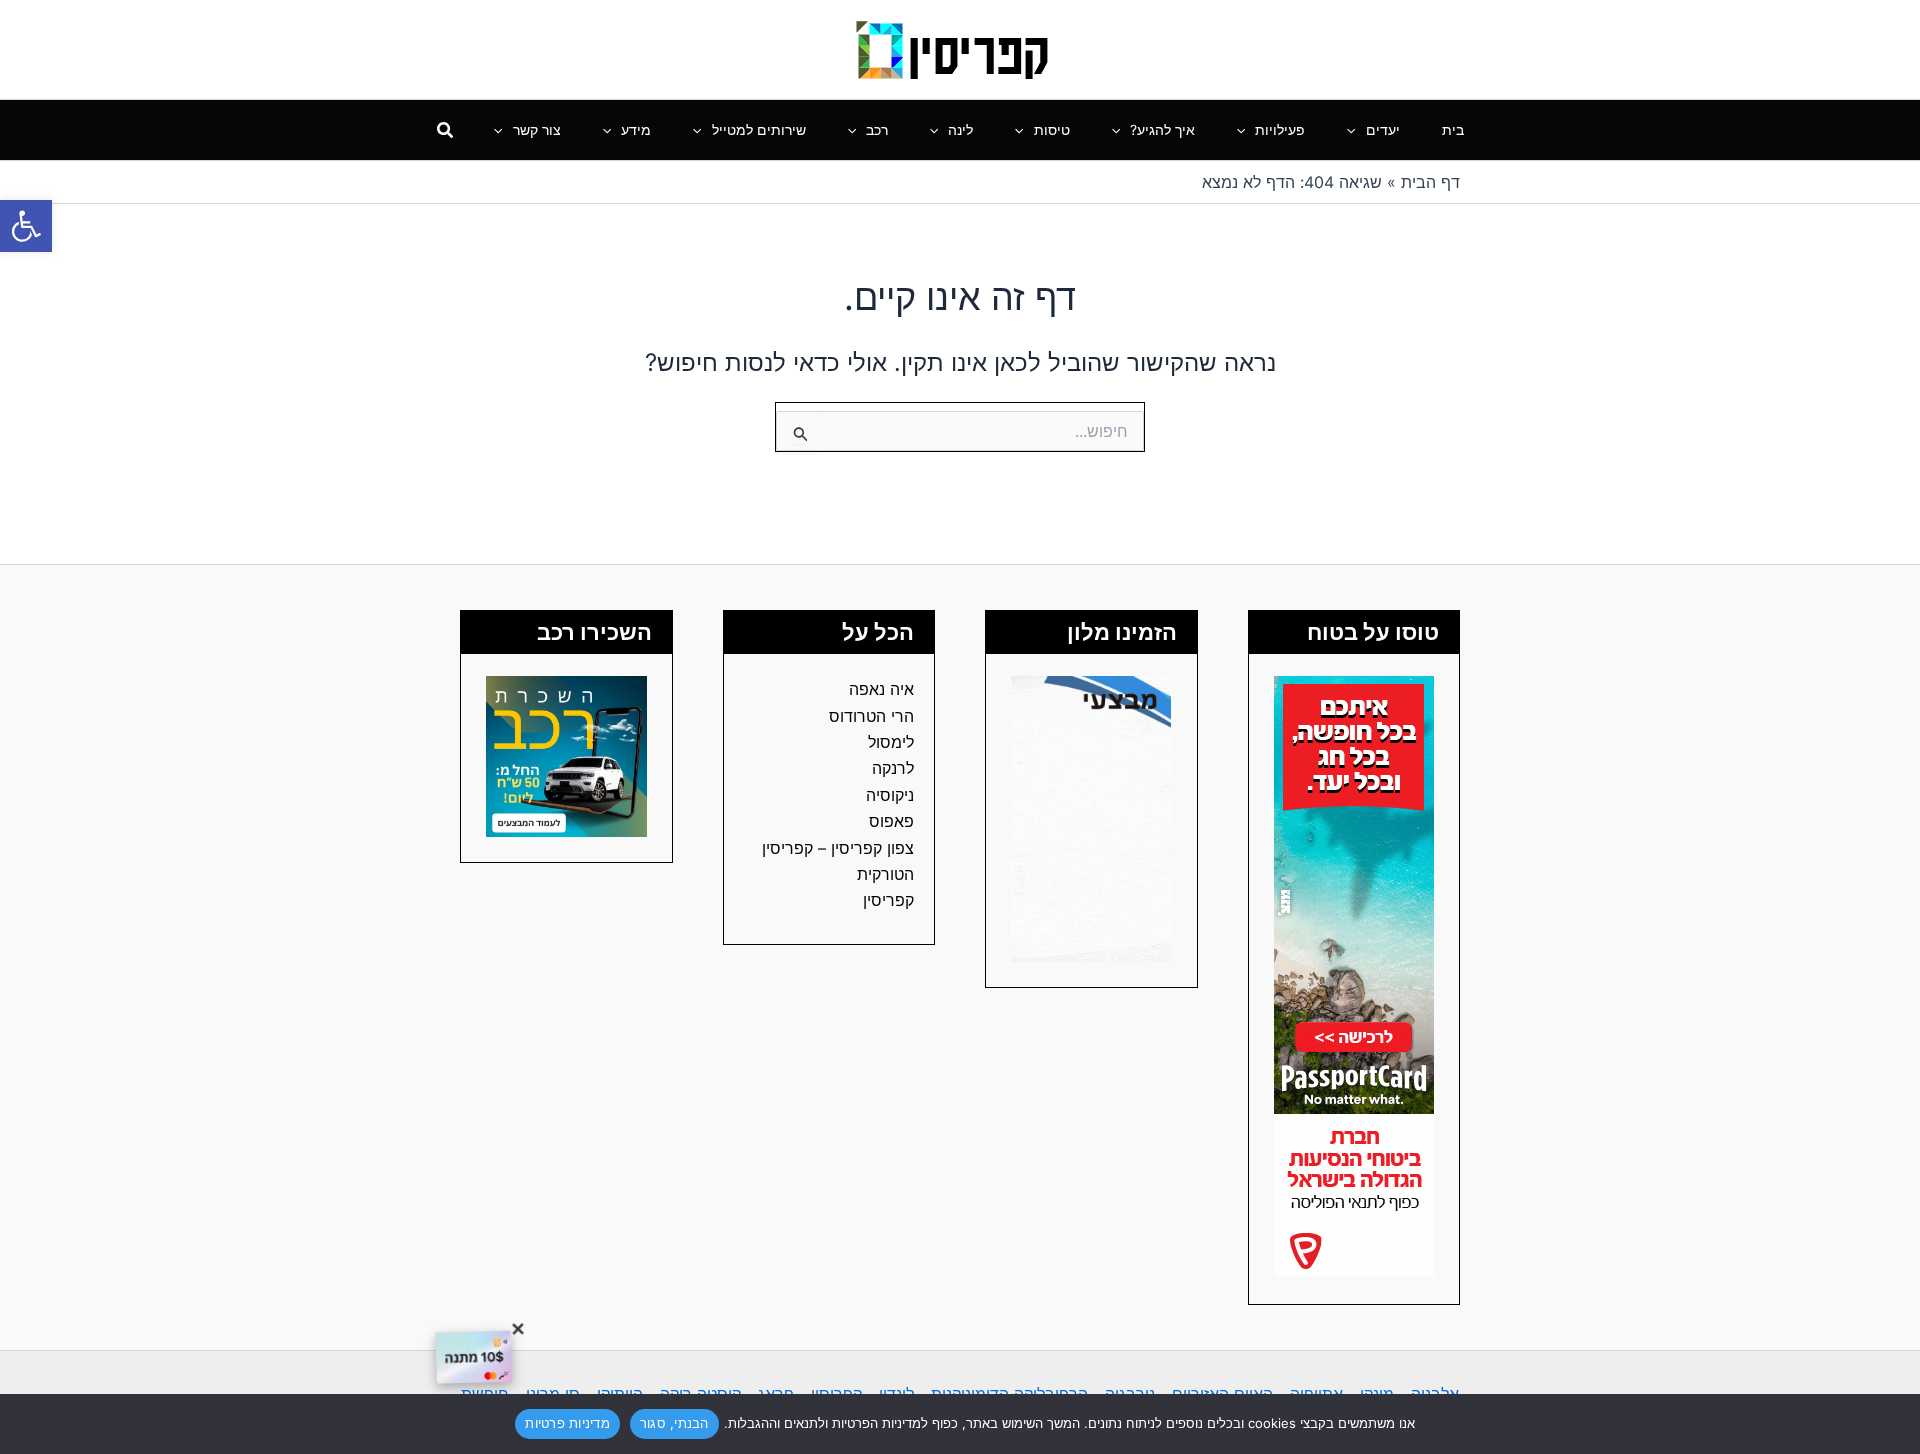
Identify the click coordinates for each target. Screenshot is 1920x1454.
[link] (26, 226)
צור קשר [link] (537, 129)
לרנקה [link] (893, 768)
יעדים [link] (1383, 129)
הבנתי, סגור (674, 1423)
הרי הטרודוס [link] (871, 716)
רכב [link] (877, 129)
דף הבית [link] (1430, 182)
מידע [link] (636, 129)
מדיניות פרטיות (567, 1423)
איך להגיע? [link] (1162, 129)
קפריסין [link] (888, 900)
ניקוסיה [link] (890, 795)
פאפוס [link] (891, 821)
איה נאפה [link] (881, 689)
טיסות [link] (1052, 129)
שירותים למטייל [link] (759, 129)
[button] (1356, 130)
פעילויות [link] (1280, 129)
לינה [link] (960, 129)
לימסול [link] (891, 742)
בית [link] (1453, 129)
